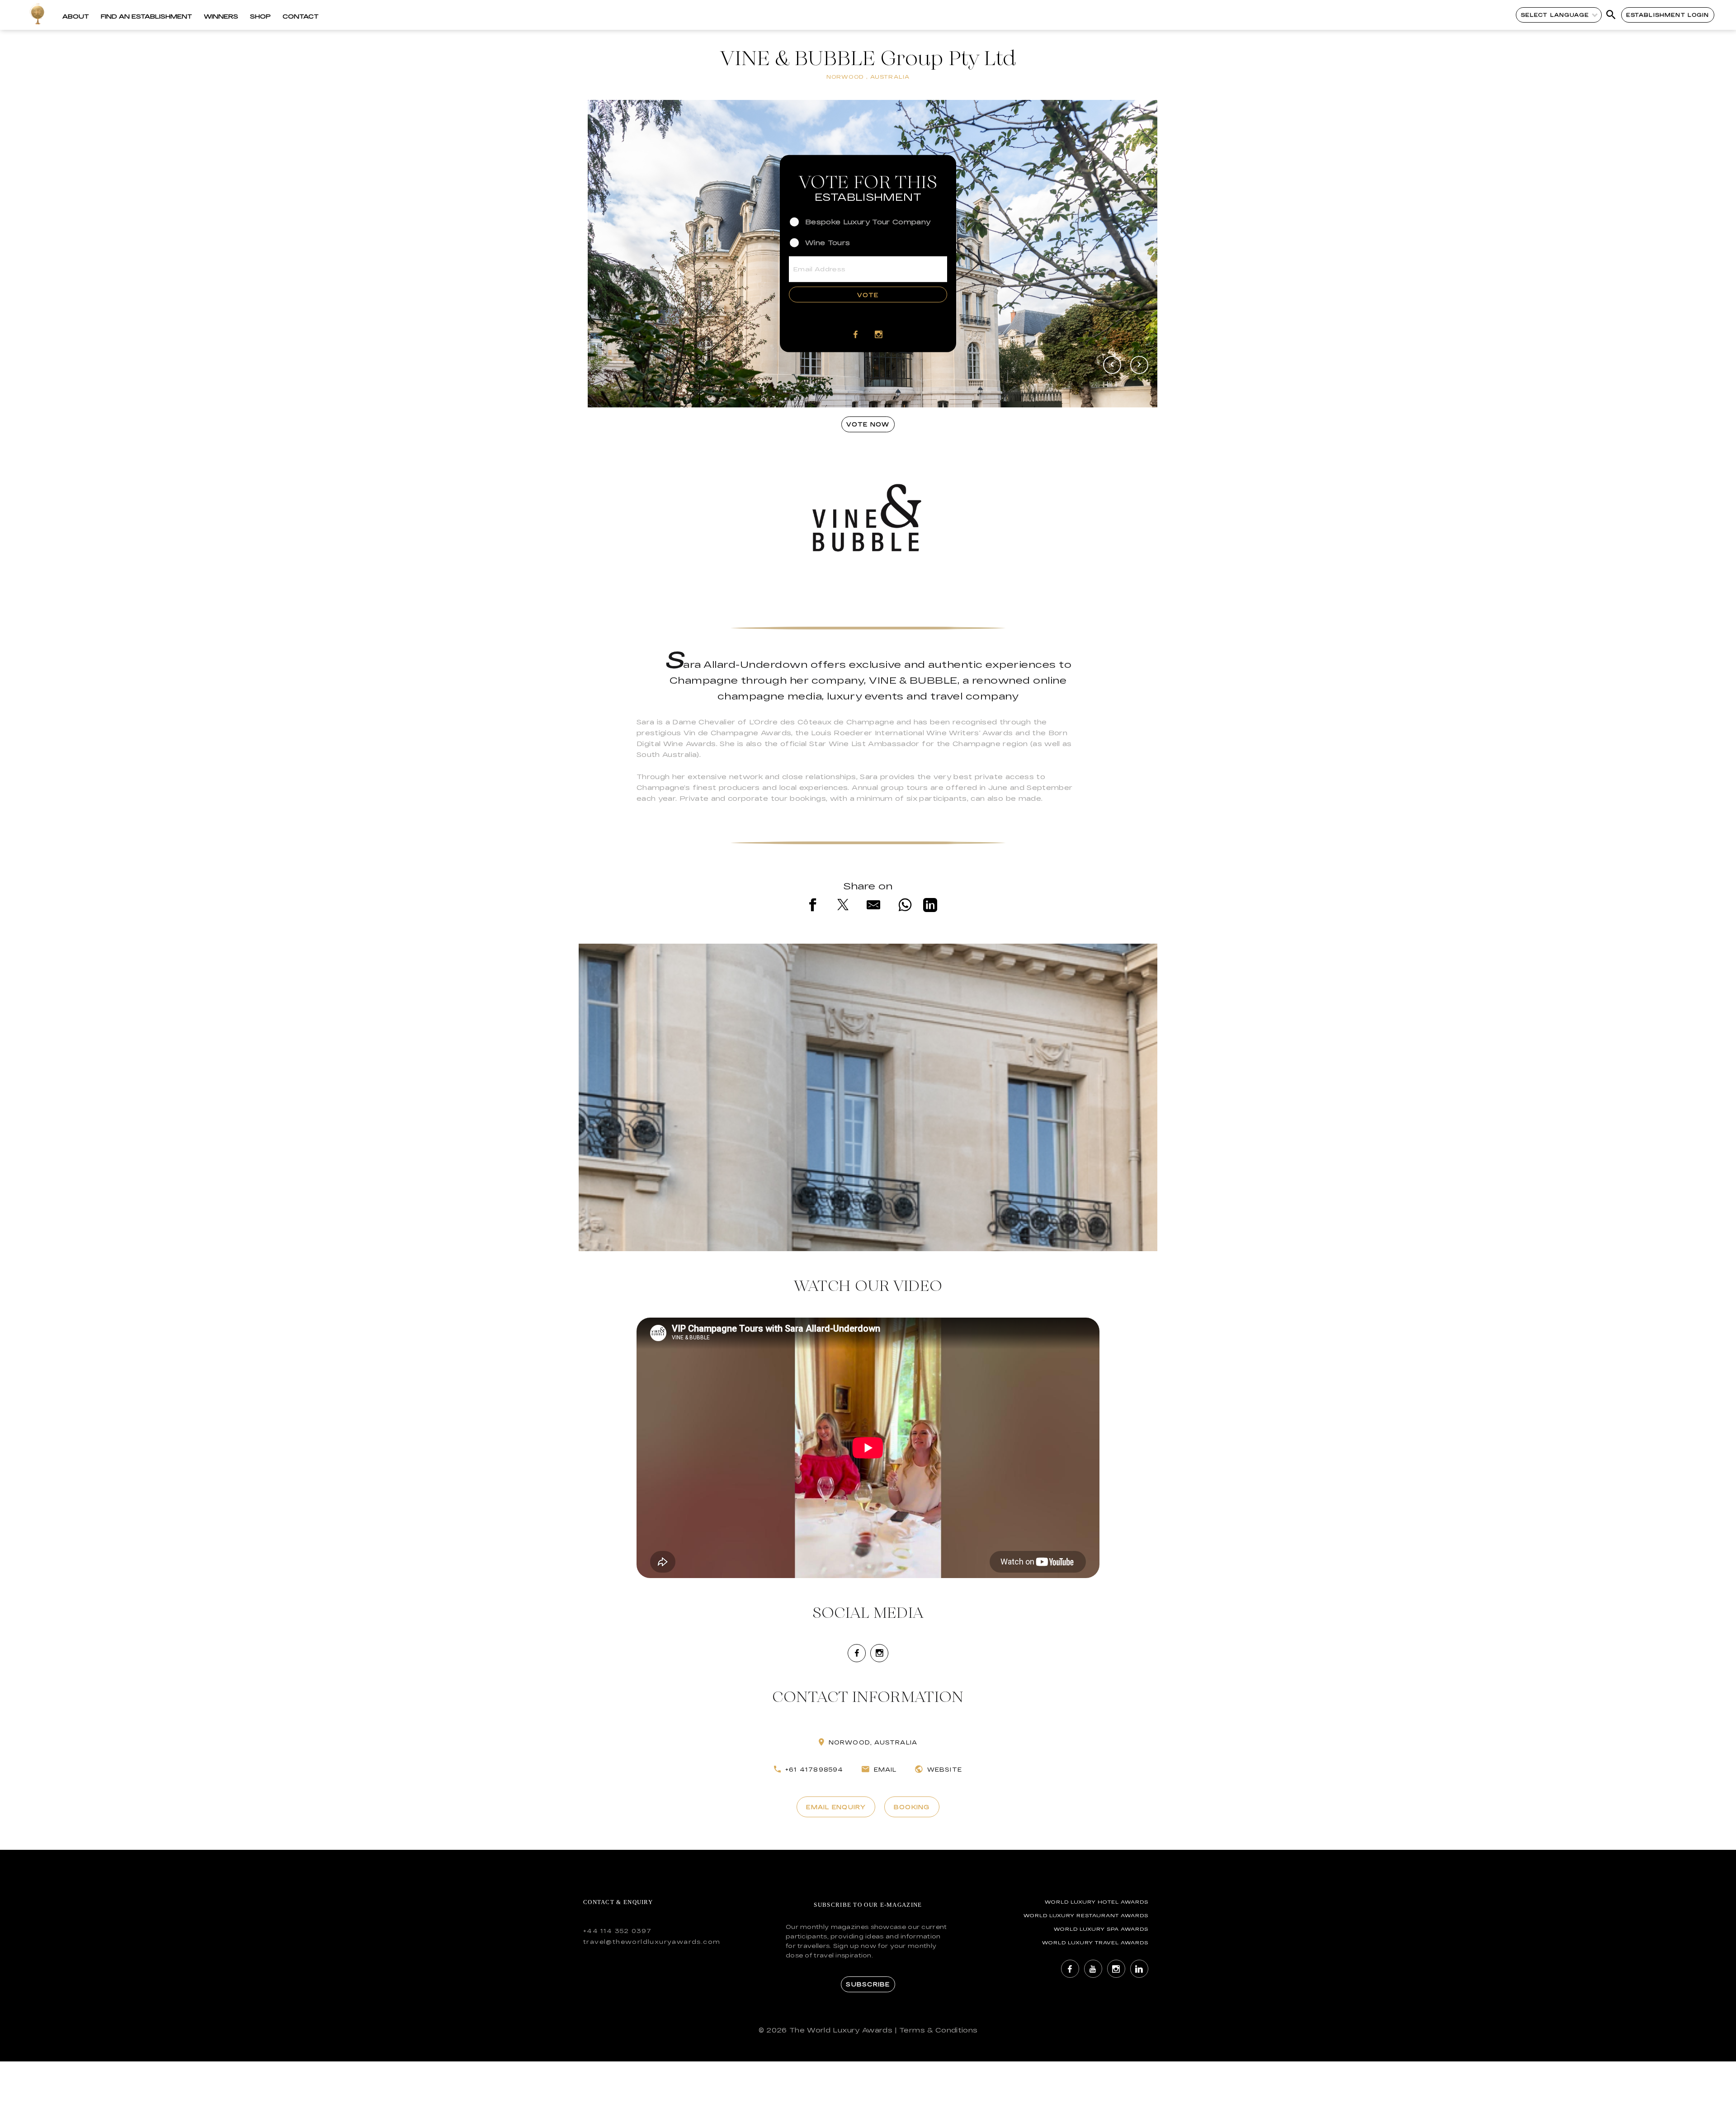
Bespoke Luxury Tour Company (868, 221)
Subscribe (868, 1984)
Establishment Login (1668, 15)
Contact (301, 16)
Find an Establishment (146, 16)
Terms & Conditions (938, 2030)
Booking (912, 1807)
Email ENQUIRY (836, 1807)
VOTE (868, 294)
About (76, 16)
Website (945, 1769)
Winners (221, 16)
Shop (260, 16)
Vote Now (868, 424)
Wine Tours (828, 243)
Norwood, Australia (873, 1742)
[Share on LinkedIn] (930, 907)
